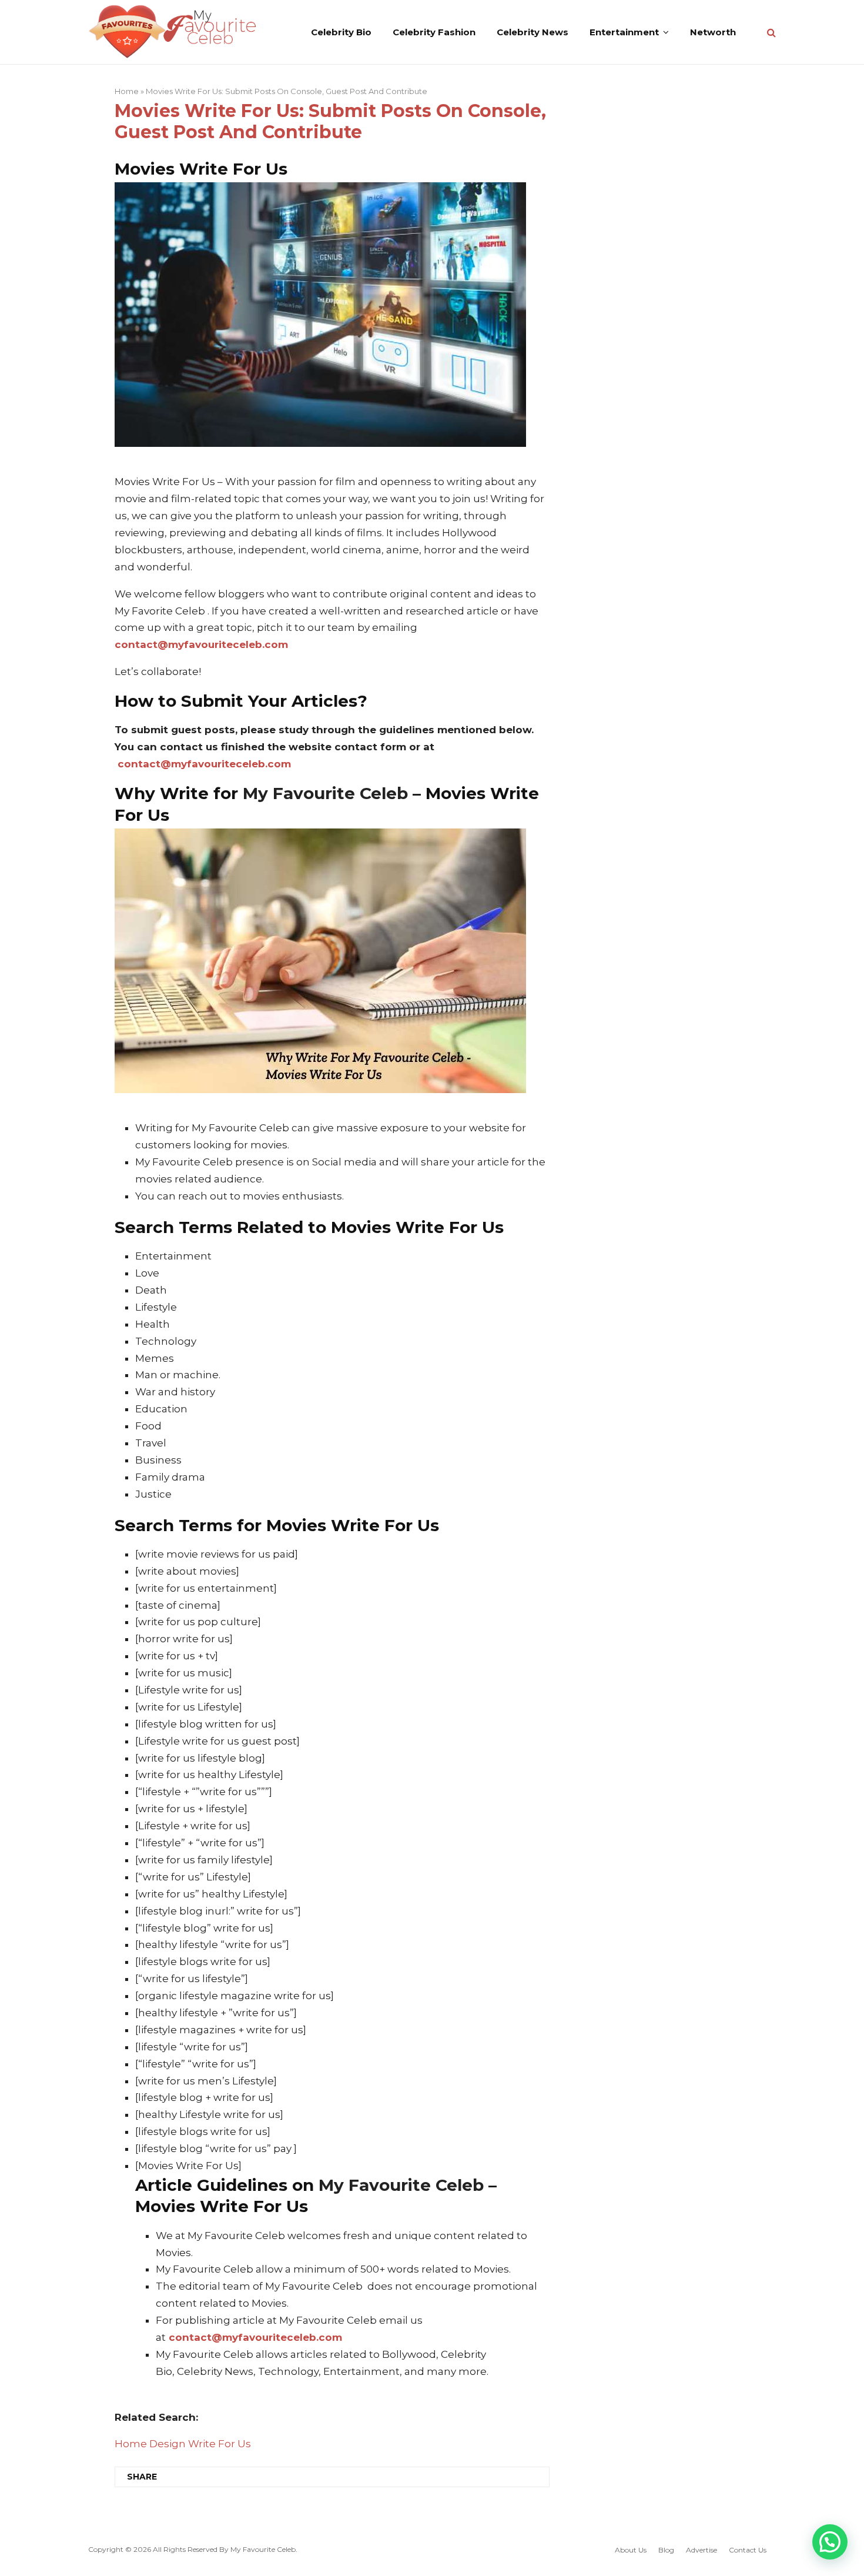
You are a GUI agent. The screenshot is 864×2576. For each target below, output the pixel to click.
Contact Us (748, 2550)
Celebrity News (533, 32)
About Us (631, 2550)
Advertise (701, 2550)
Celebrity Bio (341, 32)
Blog (666, 2550)
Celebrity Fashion (434, 32)
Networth (713, 32)
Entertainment (624, 32)
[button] (830, 2542)
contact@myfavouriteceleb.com (201, 644)
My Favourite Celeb (263, 2549)
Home (127, 91)
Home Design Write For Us (183, 2444)
